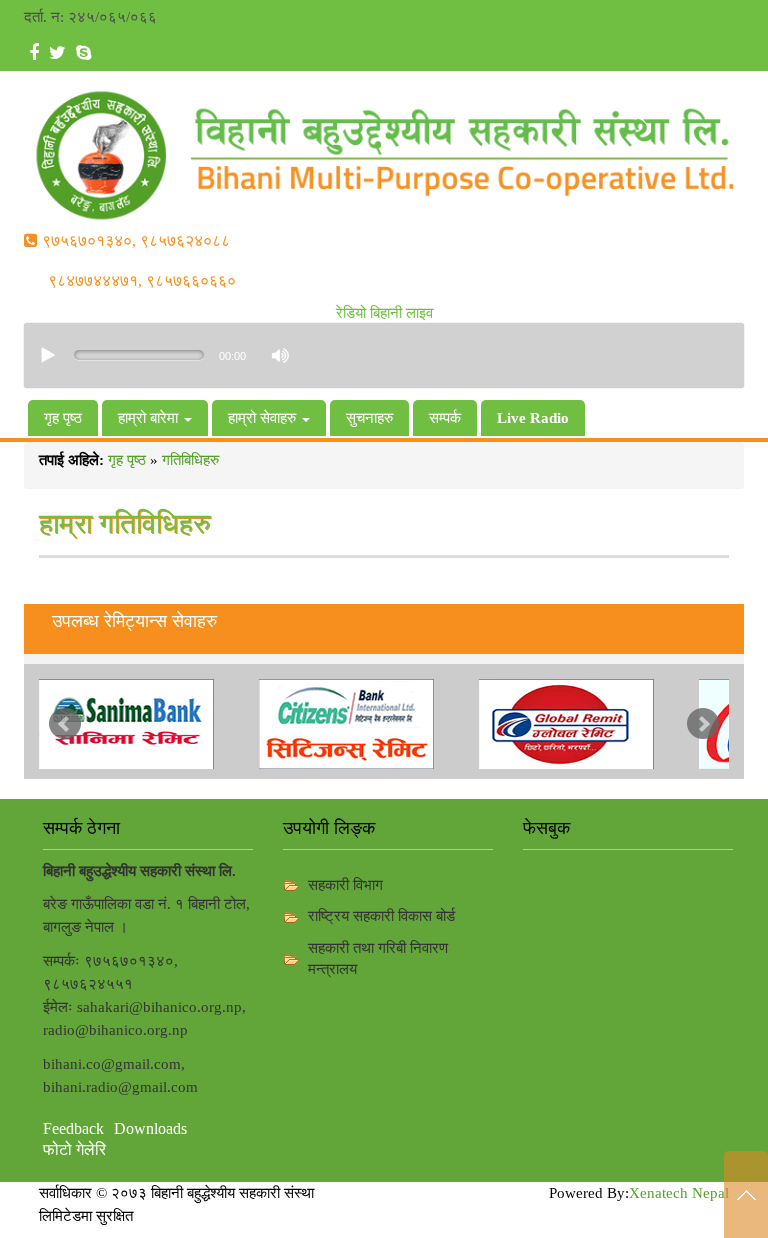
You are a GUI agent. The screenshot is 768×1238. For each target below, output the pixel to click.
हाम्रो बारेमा (150, 418)
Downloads (150, 1128)
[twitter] (57, 54)
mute (278, 355)
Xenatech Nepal (679, 1193)
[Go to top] (746, 1194)
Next (703, 724)
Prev (65, 724)
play (49, 354)
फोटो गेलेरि (74, 1149)
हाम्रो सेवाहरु (264, 418)
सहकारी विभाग (345, 885)
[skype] (83, 54)
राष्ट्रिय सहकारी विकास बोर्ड (381, 916)
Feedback (73, 1128)
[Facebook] (34, 54)
